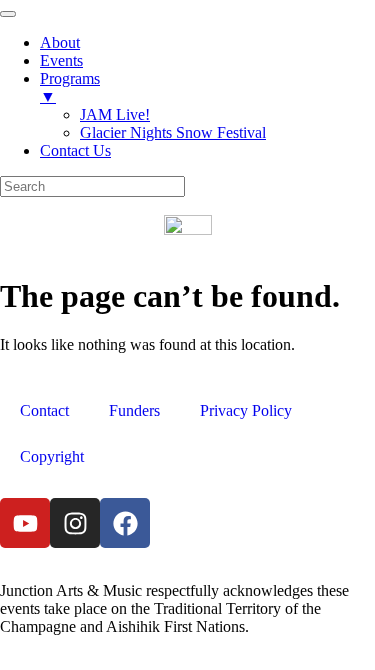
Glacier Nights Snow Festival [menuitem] (173, 132)
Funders (134, 410)
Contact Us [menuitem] (75, 150)
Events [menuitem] (61, 60)
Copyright (52, 456)
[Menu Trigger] (8, 14)
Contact (44, 410)
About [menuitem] (60, 42)
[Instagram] (75, 523)
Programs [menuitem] (70, 87)
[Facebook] (125, 523)
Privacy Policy (246, 410)
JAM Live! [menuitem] (115, 114)
